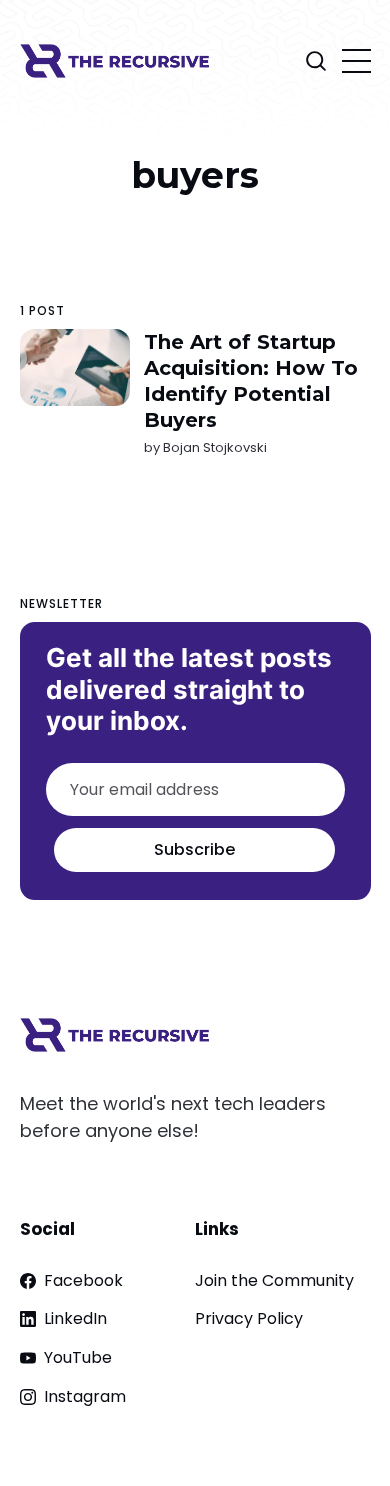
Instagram (85, 1396)
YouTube (78, 1357)
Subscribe (194, 849)
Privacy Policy (249, 1318)
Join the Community (274, 1280)
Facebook (83, 1280)
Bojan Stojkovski (214, 447)
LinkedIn (75, 1318)
